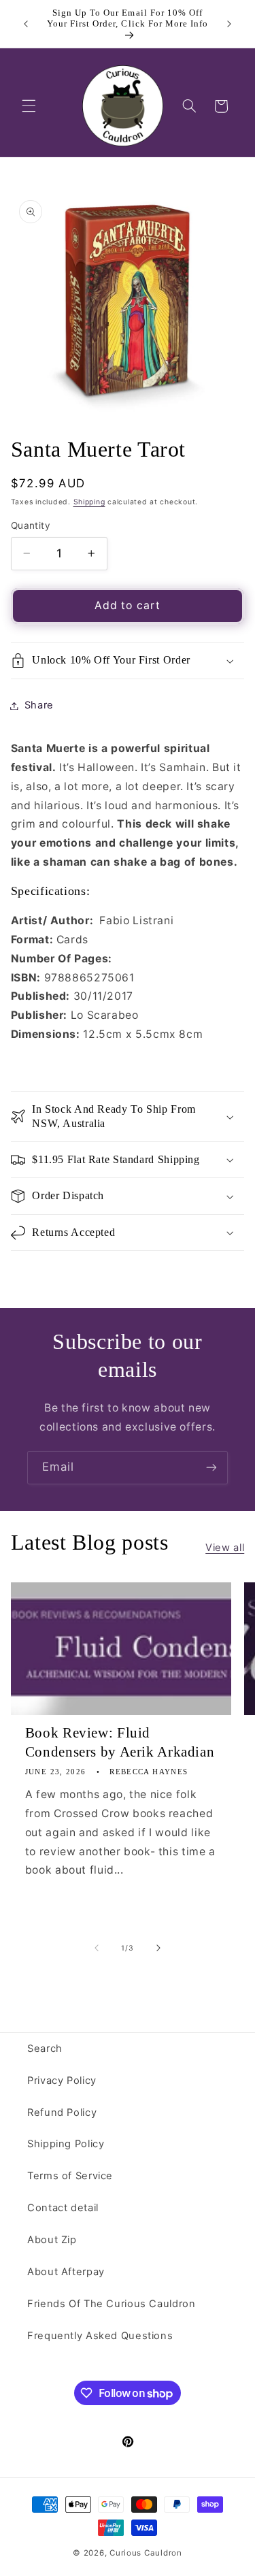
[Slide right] (158, 1948)
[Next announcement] (229, 24)
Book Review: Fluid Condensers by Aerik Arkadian (120, 1742)
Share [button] (39, 705)
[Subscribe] (211, 1468)
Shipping (89, 502)
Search (45, 2049)
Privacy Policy (62, 2081)
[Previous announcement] (26, 24)
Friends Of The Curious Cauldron (112, 2304)
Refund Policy (62, 2113)
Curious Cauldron (146, 2553)
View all (225, 1548)
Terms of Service (70, 2176)
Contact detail (63, 2208)
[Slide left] (97, 1948)
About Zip (52, 2240)
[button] (29, 106)
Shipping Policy (66, 2144)
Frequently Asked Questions (100, 2336)
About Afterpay (66, 2272)
